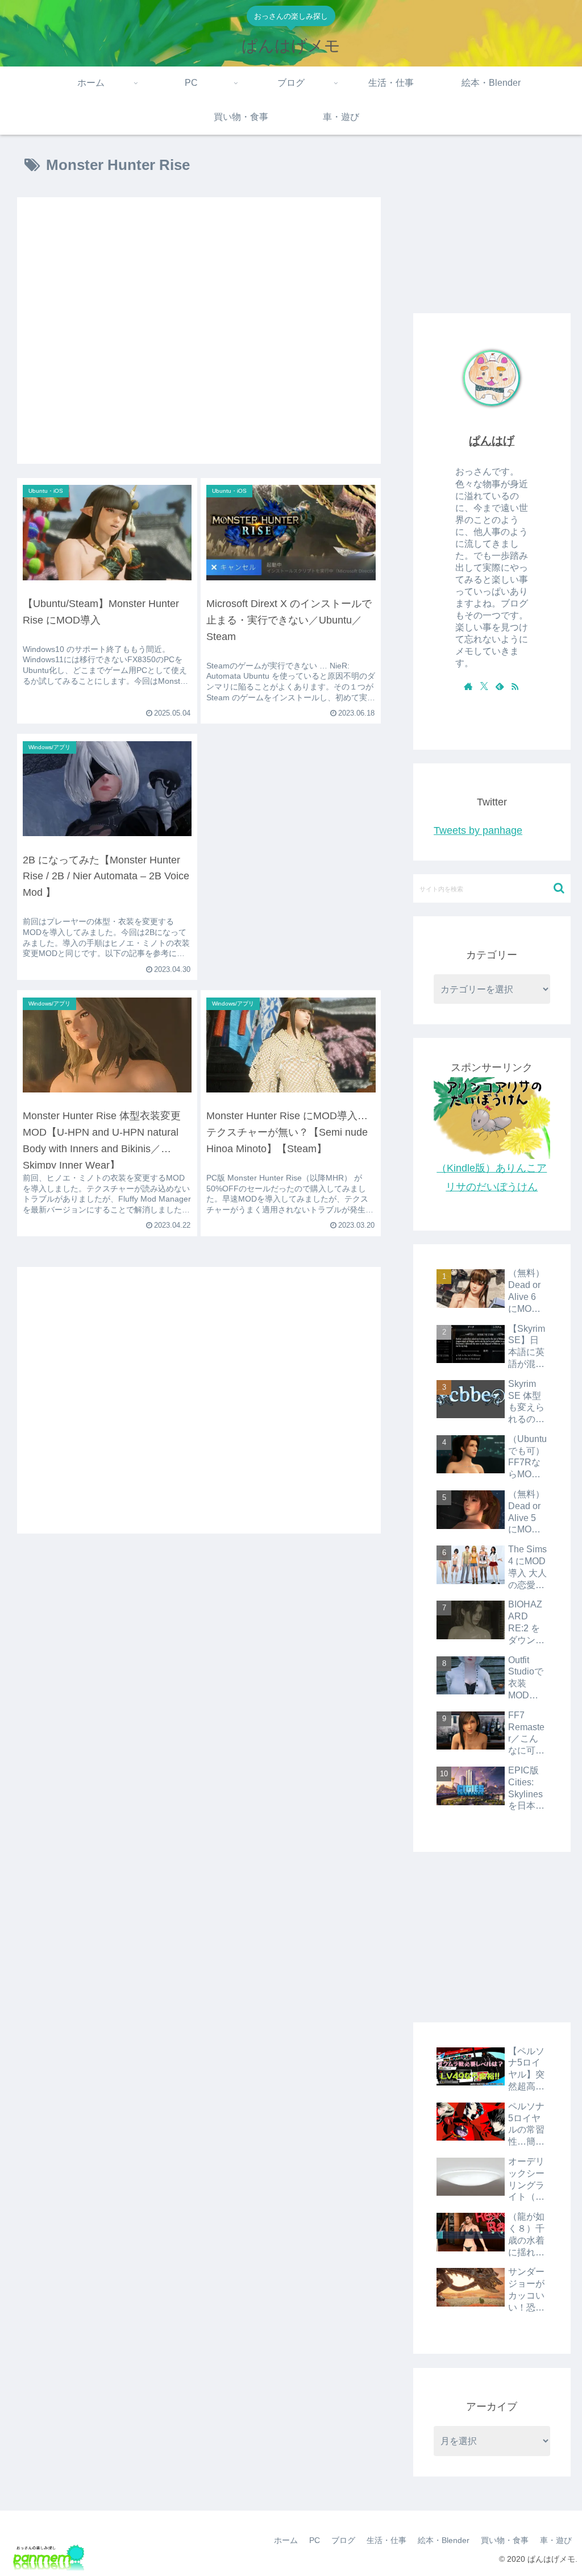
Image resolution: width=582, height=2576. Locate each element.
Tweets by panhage (478, 830)
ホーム (286, 2540)
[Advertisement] (199, 331)
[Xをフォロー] (484, 686)
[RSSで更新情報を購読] (515, 686)
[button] (559, 888)
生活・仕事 (386, 2540)
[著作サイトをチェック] (468, 686)
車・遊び (556, 2540)
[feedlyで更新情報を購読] (500, 686)
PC (315, 2540)
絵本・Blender (444, 2540)
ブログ (343, 2540)
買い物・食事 (505, 2540)
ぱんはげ (492, 441)
